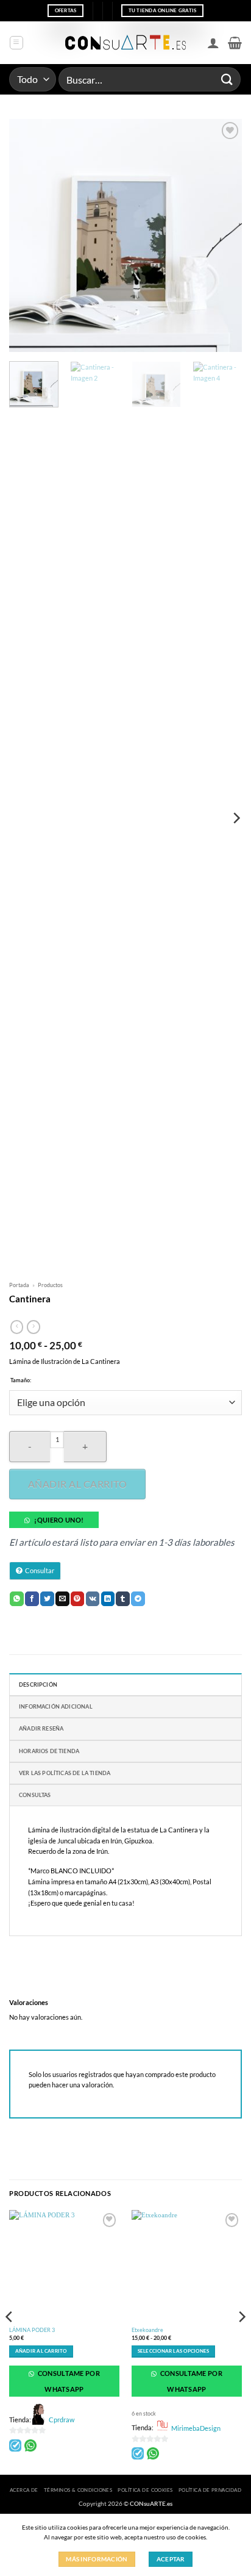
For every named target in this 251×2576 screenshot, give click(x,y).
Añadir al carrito (77, 1484)
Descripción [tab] (38, 1684)
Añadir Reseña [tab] (41, 1728)
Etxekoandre (147, 2330)
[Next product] (17, 1327)
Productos (50, 1285)
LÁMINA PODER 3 (32, 2330)
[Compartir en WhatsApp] (17, 1599)
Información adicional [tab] (56, 1706)
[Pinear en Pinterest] (78, 1599)
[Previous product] (33, 1327)
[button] (16, 43)
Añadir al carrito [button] (41, 2351)
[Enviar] (227, 79)
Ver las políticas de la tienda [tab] (65, 1773)
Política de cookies (145, 2490)
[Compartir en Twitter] (47, 1599)
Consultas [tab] (35, 1795)
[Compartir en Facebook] (32, 1599)
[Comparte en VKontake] (93, 1599)
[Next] (222, 235)
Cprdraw (62, 2420)
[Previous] (29, 235)
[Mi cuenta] (213, 43)
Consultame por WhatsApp (68, 2381)
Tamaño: (21, 1380)
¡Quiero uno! (59, 1520)
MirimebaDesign (196, 2428)
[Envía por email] (62, 1599)
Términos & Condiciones (78, 2490)
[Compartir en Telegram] (138, 1599)
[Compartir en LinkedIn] (108, 1599)
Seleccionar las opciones (173, 2351)
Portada (19, 1285)
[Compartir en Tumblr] (123, 1599)
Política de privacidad (210, 2490)
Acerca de (24, 2490)
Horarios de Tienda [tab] (49, 1751)
